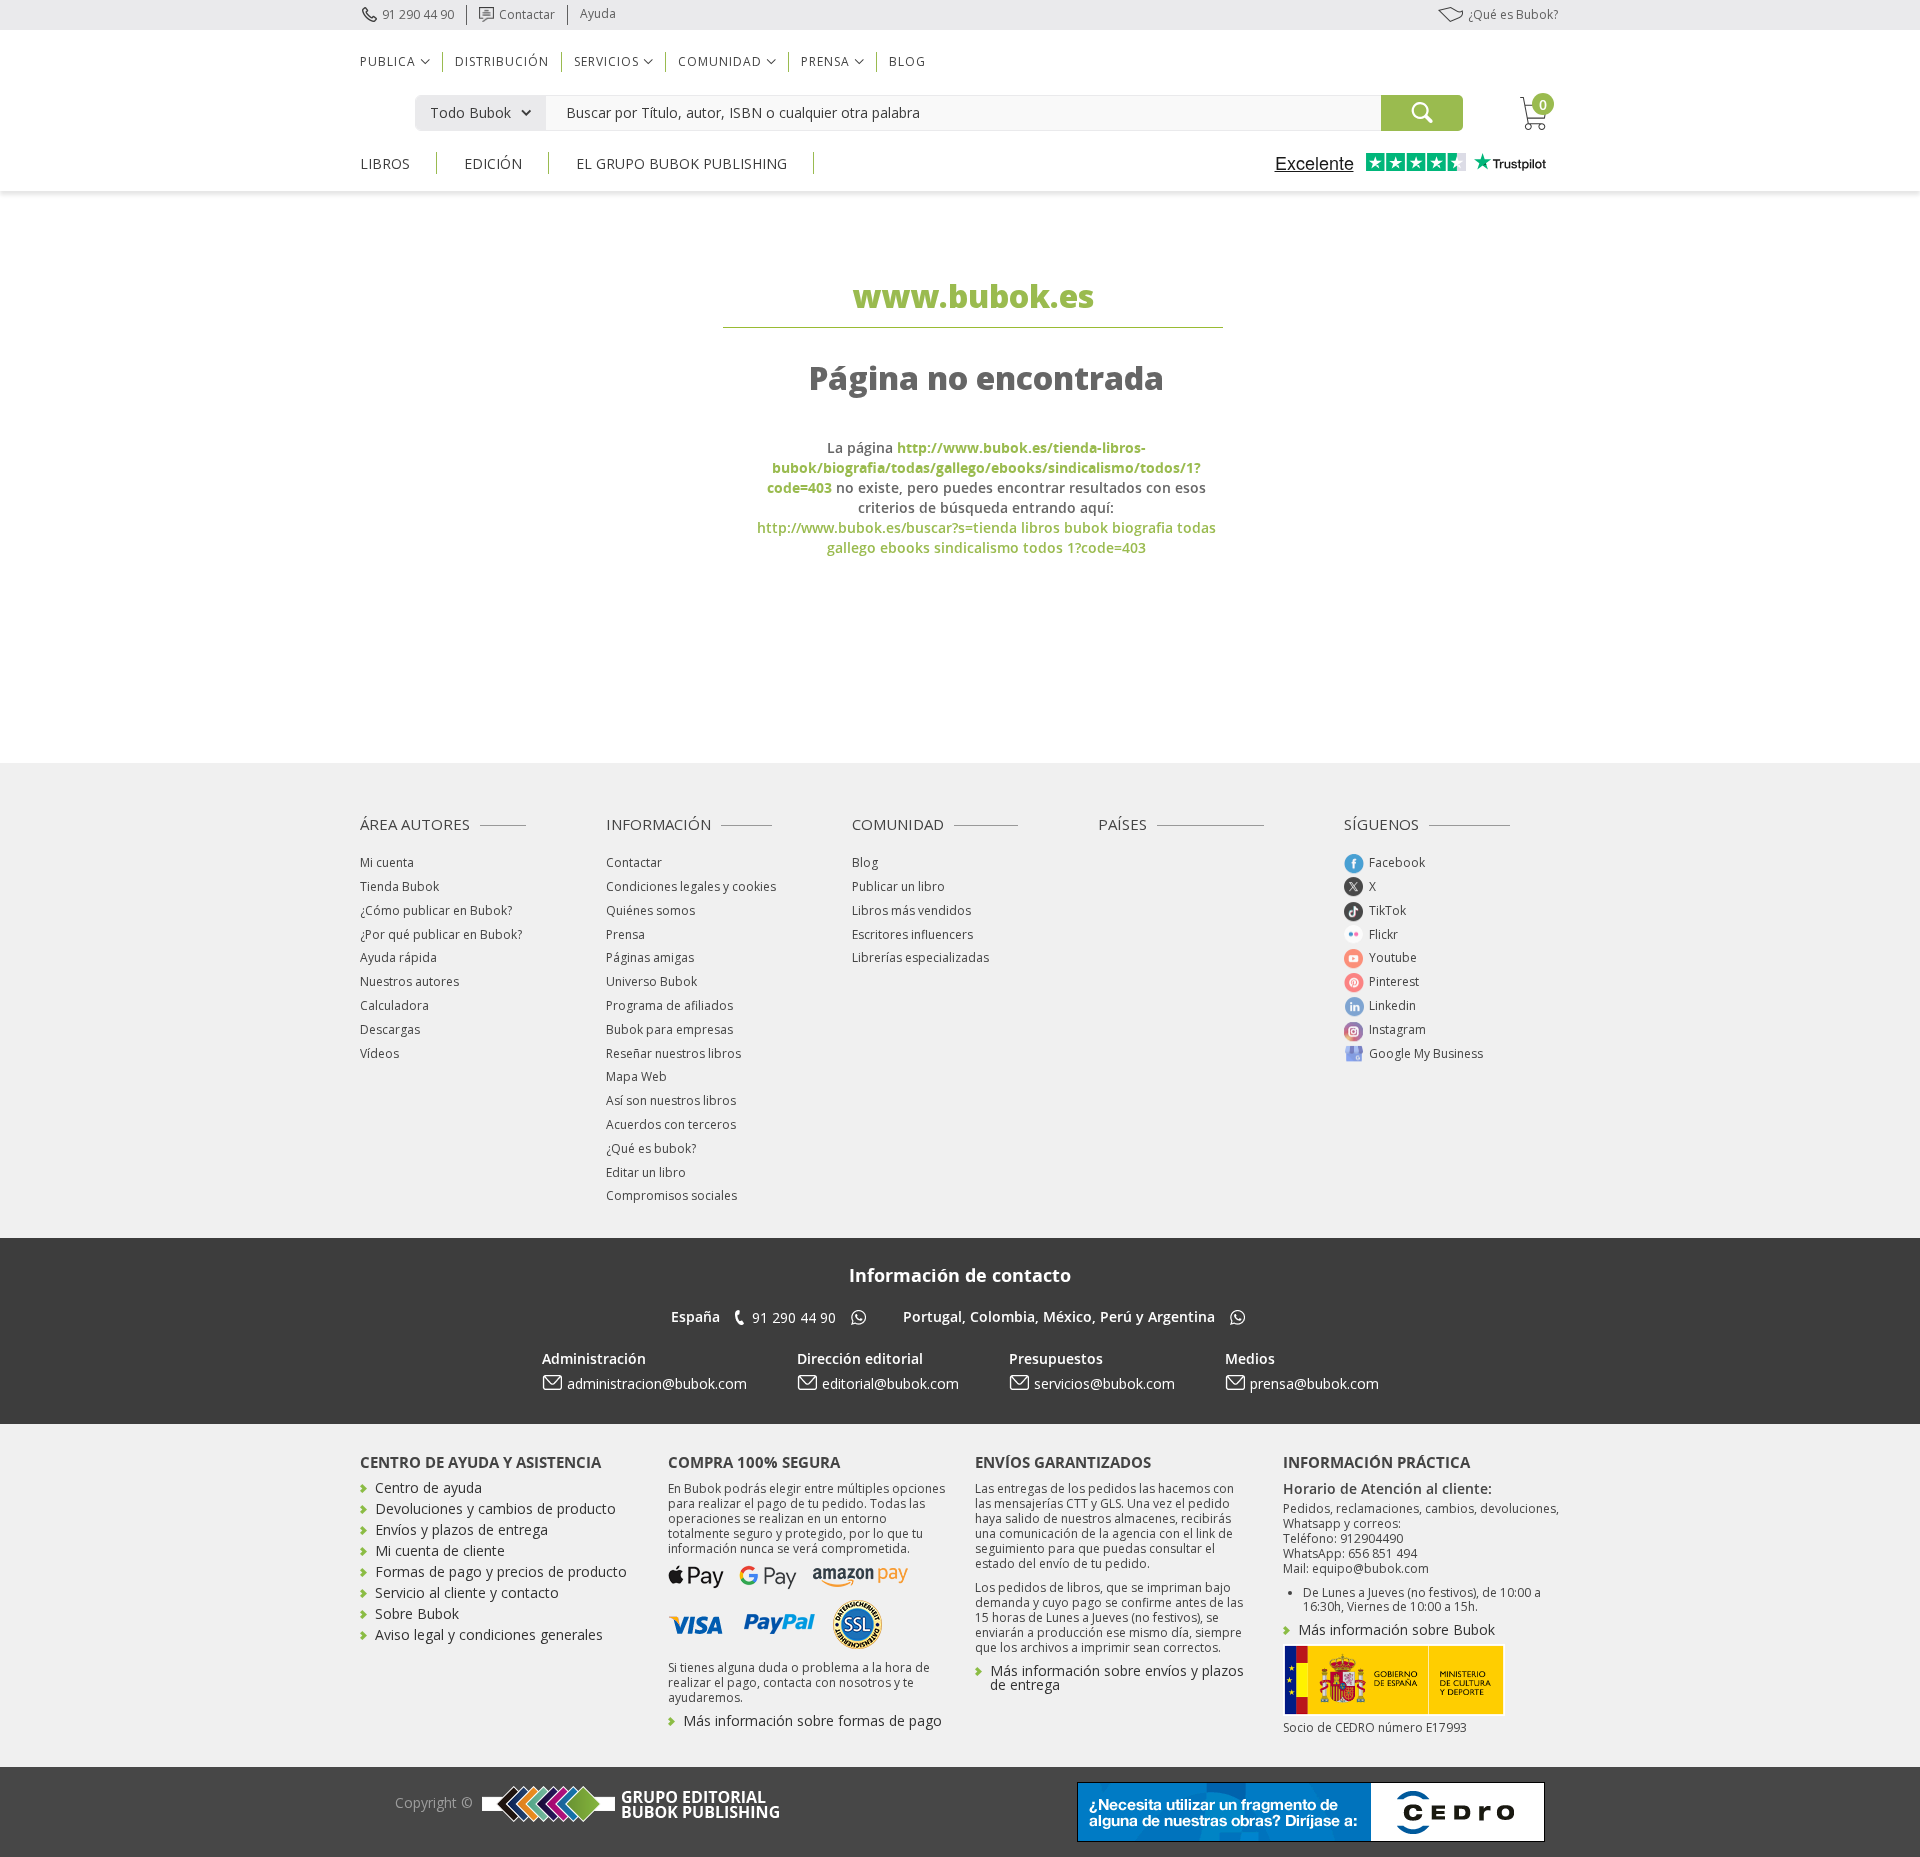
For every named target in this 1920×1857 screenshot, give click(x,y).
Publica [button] (388, 61)
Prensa (625, 934)
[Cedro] (1311, 1810)
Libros (385, 163)
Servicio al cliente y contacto (467, 1592)
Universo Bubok (651, 981)
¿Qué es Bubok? (1513, 14)
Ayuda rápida (398, 957)
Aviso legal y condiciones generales (489, 1634)
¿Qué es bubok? (651, 1148)
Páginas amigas (650, 957)
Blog (907, 61)
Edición (493, 163)
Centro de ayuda (428, 1487)
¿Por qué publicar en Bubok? (441, 934)
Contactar (527, 14)
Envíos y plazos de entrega (461, 1529)
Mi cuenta (387, 862)
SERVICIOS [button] (606, 61)
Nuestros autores (409, 981)
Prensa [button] (825, 61)
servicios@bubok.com (1104, 1383)
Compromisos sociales (671, 1195)
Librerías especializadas (920, 957)
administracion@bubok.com (657, 1383)
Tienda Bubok (399, 886)
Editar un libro (646, 1172)
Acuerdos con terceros (671, 1124)
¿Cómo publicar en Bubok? (436, 910)
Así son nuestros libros (671, 1100)
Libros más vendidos (911, 910)
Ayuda (598, 13)
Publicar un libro (898, 886)
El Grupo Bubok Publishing (681, 163)
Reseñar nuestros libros (673, 1053)
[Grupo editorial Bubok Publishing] (628, 1803)
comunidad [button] (720, 61)
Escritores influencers (912, 934)
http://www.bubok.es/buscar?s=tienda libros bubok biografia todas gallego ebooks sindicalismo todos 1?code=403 (986, 537)
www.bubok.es (973, 295)
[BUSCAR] (1422, 113)
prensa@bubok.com (1314, 1383)
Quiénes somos (650, 910)
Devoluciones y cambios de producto (495, 1508)
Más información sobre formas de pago (812, 1720)
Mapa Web (636, 1076)
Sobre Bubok (417, 1613)
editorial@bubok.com (890, 1383)
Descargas (390, 1029)
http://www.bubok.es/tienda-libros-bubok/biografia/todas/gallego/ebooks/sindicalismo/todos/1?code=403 (984, 467)
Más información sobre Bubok (1396, 1629)
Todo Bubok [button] (470, 112)
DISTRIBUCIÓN (502, 61)
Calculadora (394, 1005)
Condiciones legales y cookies (691, 886)
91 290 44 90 (418, 14)
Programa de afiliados (669, 1005)
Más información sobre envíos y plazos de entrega (1117, 1677)
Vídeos (379, 1053)
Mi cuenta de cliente (440, 1550)
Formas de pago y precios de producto (501, 1571)
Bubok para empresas (669, 1029)
